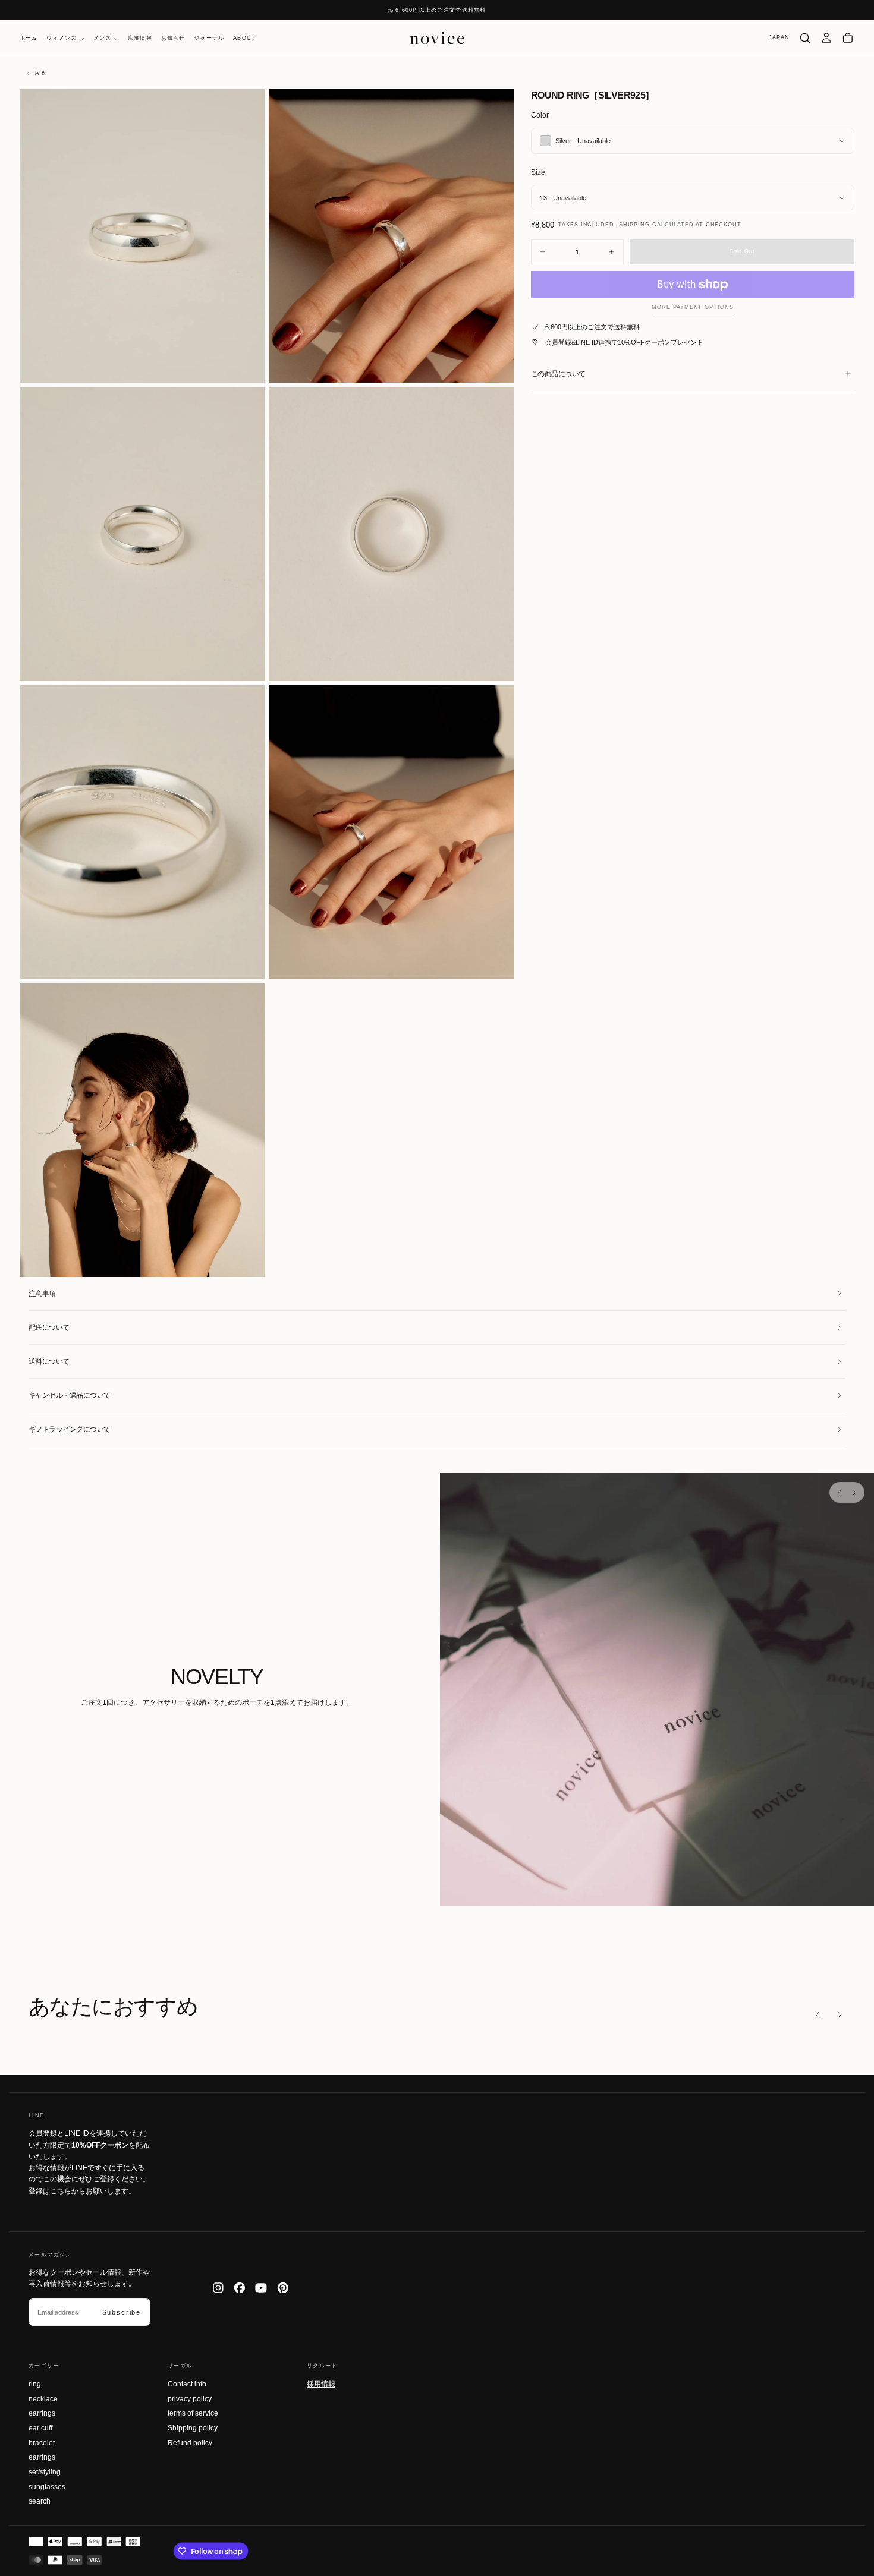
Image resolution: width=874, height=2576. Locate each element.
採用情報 (321, 2383)
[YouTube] (261, 2288)
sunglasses (47, 2487)
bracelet (42, 2443)
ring (35, 2384)
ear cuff (40, 2428)
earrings (42, 2413)
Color (540, 115)
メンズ (103, 39)
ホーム (29, 39)
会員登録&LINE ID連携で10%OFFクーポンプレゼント (624, 342)
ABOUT (244, 39)
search (40, 2501)
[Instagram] (218, 2288)
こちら (61, 2191)
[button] (779, 38)
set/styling (45, 2472)
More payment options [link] (692, 307)
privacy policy (190, 2399)
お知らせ (173, 39)
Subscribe (122, 2312)
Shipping (634, 225)
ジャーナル (209, 39)
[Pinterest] (283, 2288)
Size (538, 172)
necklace (43, 2399)
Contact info (187, 2384)
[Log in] (826, 38)
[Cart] (848, 38)
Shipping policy (193, 2428)
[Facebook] (240, 2288)
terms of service (193, 2413)
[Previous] (840, 1492)
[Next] (854, 1492)
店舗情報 (140, 39)
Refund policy (190, 2443)
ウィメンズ (62, 39)
